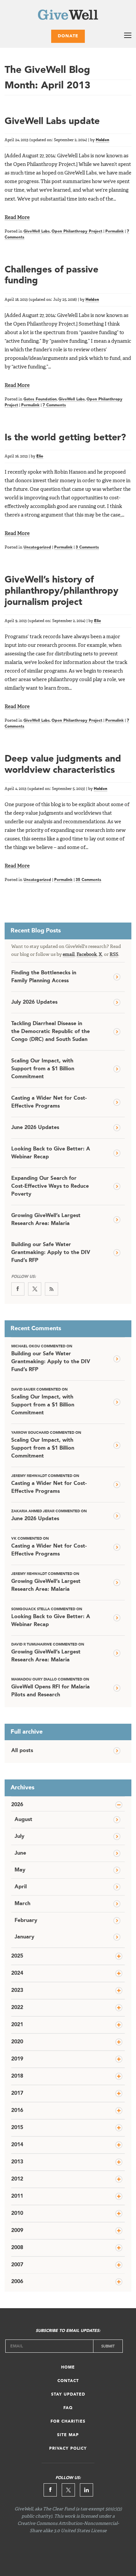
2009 (17, 2231)
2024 (17, 1973)
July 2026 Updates (34, 1002)
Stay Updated (68, 2395)
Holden (102, 140)
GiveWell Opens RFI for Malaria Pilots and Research (51, 1688)
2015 (17, 2128)
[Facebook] (18, 1289)
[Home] (68, 16)
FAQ (68, 2408)
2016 (17, 2111)
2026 (17, 1805)
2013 (17, 2162)
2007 (17, 2265)
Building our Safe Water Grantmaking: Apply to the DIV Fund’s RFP (51, 1253)
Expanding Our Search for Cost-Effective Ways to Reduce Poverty (50, 1186)
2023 (17, 1991)
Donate (68, 36)
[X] (35, 1289)
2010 (17, 2214)
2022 (17, 2008)
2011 (17, 2196)
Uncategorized (37, 548)
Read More (17, 218)
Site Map (68, 2435)
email (69, 955)
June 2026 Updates (35, 1128)
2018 (17, 2076)
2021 (17, 2025)
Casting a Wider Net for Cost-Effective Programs (49, 1102)
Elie (40, 456)
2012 (17, 2179)
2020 (17, 2042)
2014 (17, 2145)
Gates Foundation (40, 399)
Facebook (87, 955)
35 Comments (88, 880)
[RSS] (51, 1289)
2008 (17, 2248)
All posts (22, 1751)
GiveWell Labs (37, 232)
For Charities (68, 2422)
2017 (17, 2093)
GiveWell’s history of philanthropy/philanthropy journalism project (62, 591)
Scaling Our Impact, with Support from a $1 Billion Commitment (43, 1069)
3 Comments (87, 548)
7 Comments (54, 405)
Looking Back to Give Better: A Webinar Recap (51, 1153)
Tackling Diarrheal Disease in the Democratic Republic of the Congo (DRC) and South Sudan (51, 1032)
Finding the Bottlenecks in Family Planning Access (44, 977)
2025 (17, 1956)
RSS (114, 955)
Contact (68, 2381)
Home (68, 2368)
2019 (17, 2059)
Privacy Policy (68, 2449)
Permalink (115, 232)
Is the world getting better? (65, 438)
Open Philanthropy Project (77, 232)
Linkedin (86, 2490)
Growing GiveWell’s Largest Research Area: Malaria (46, 1220)
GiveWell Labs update (52, 122)
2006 (17, 2282)
